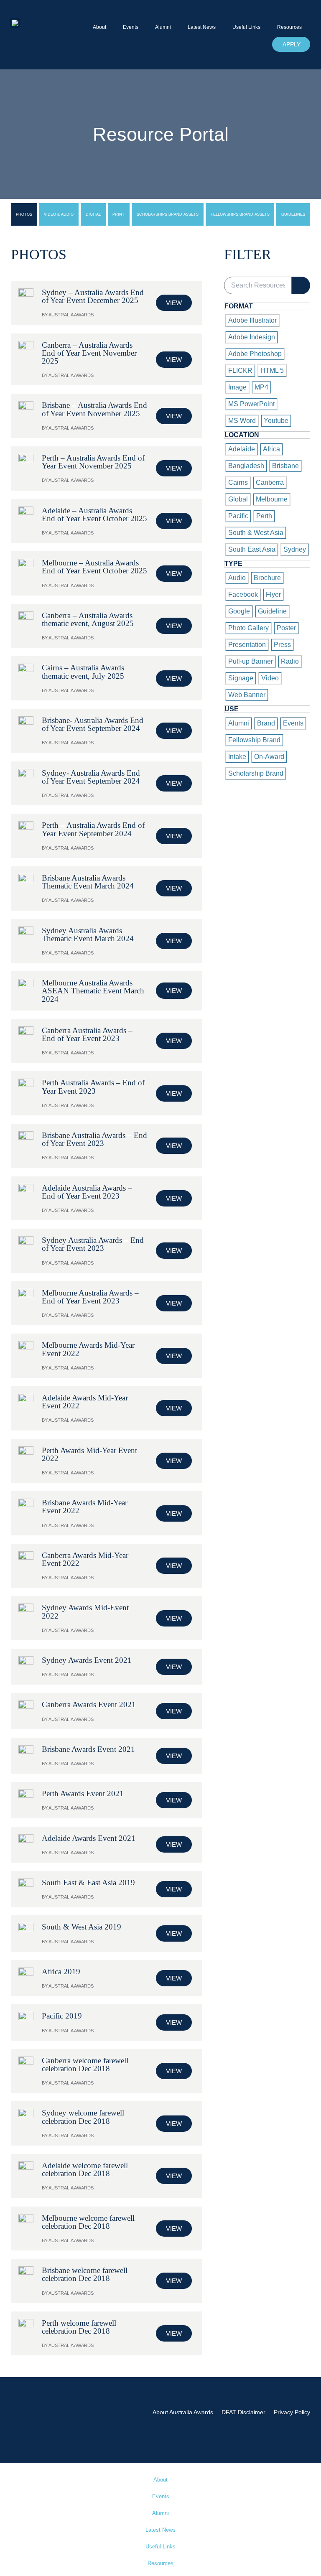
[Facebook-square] (264, 2424)
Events (131, 27)
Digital (93, 214)
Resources (289, 27)
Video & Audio (59, 214)
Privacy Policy (292, 2412)
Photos (24, 214)
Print (118, 214)
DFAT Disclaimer (243, 2412)
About (99, 27)
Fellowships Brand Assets (240, 214)
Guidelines (293, 214)
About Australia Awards (183, 2412)
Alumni (163, 27)
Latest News (202, 27)
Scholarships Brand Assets (168, 214)
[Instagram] (283, 2424)
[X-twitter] (302, 2424)
